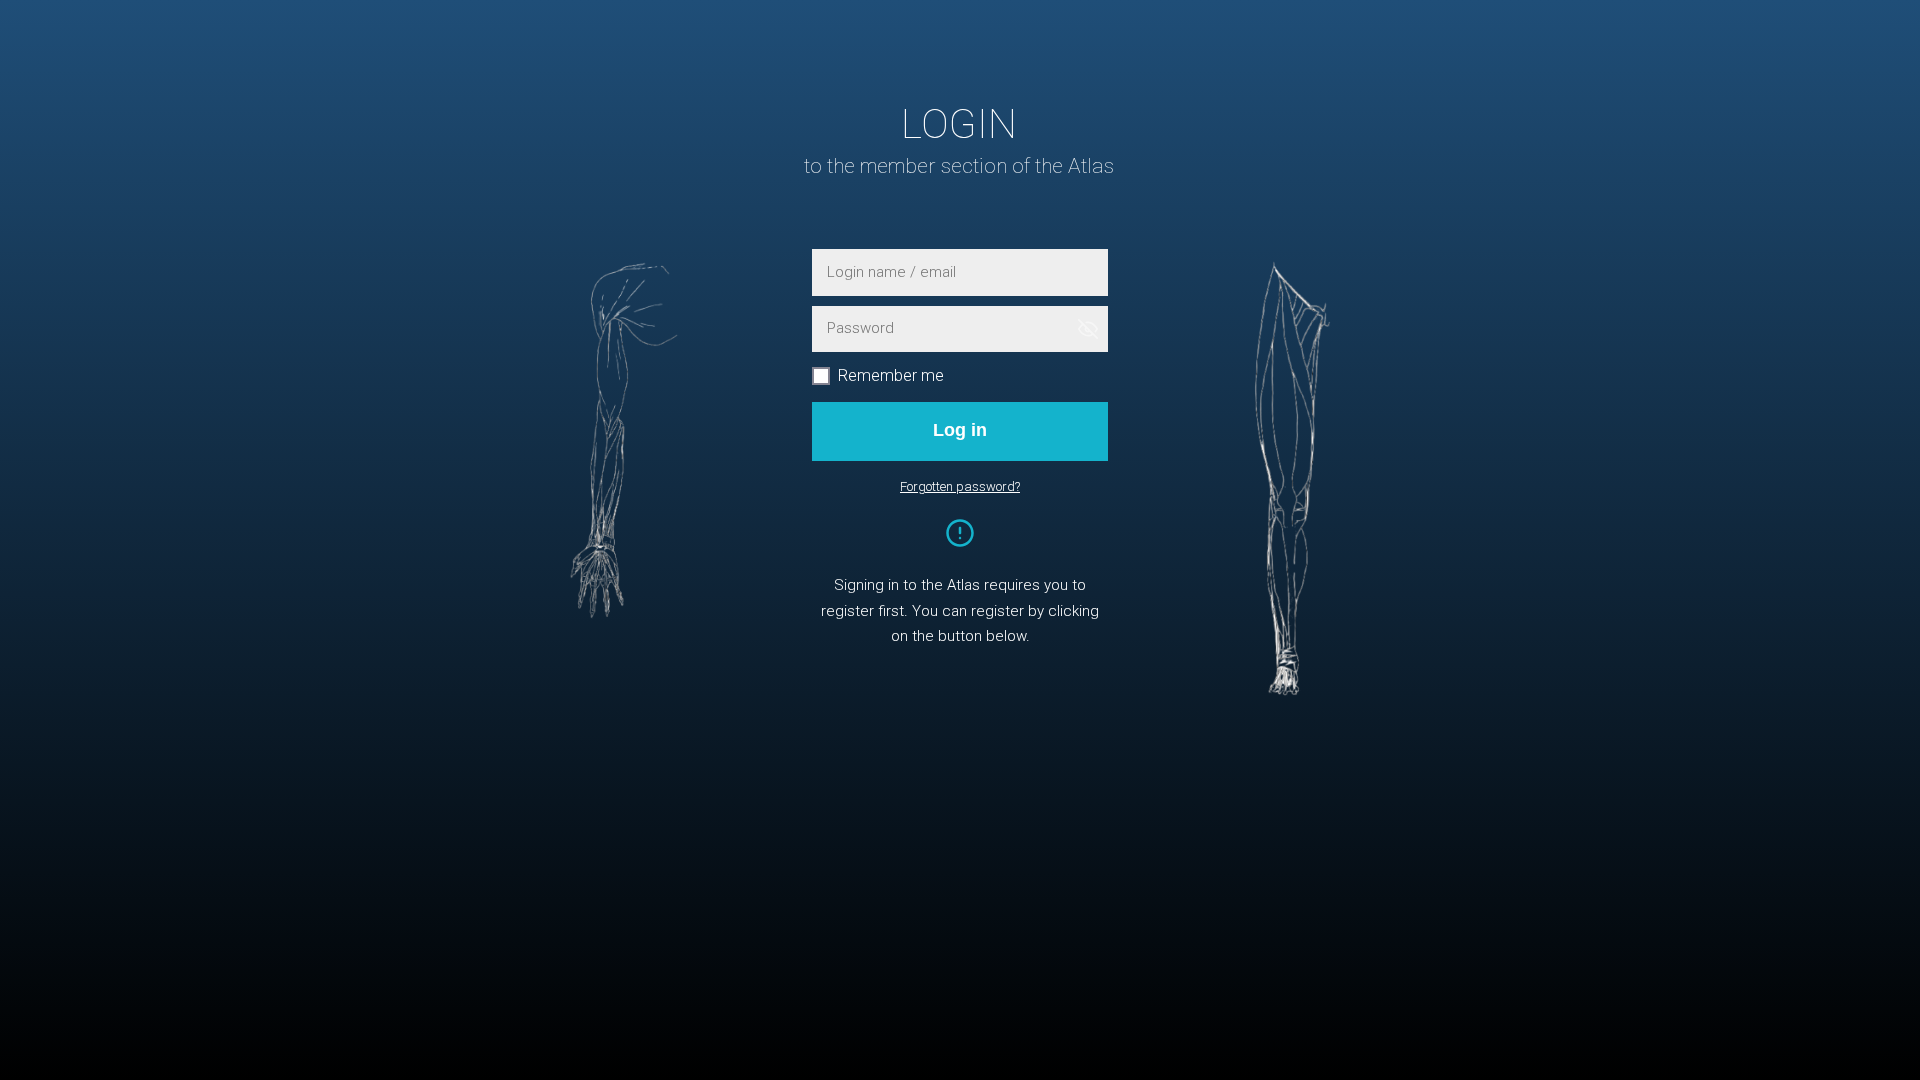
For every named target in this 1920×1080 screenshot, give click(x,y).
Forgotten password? (960, 486)
